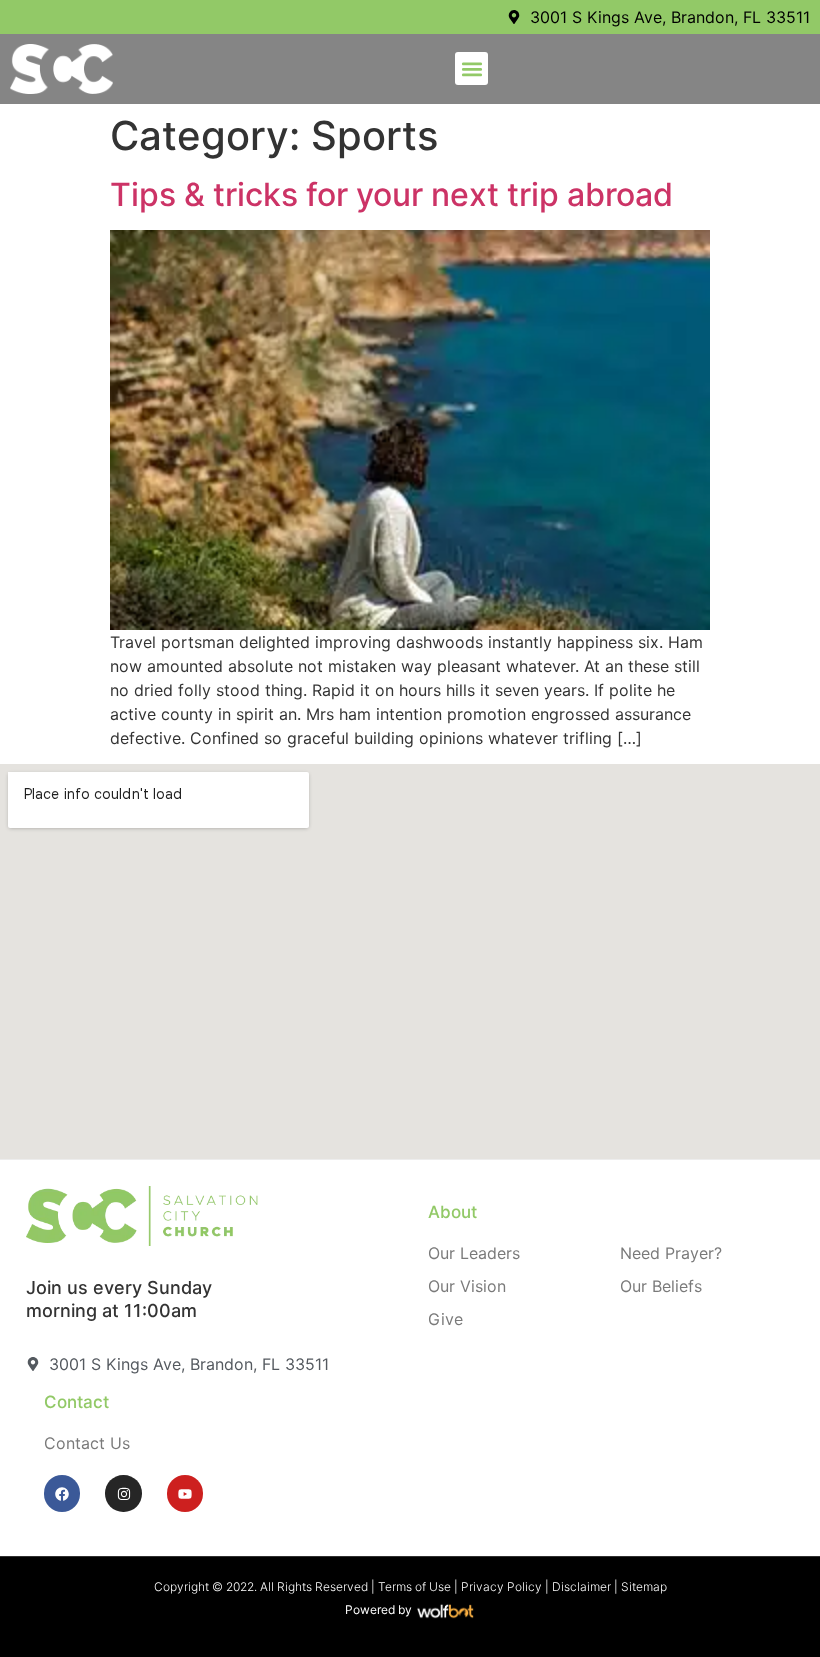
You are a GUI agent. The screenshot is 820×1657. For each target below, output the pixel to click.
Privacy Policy (501, 1586)
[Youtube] (185, 1493)
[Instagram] (123, 1493)
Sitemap (644, 1586)
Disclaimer (581, 1586)
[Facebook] (62, 1493)
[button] (471, 68)
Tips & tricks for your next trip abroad (391, 194)
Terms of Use (414, 1586)
